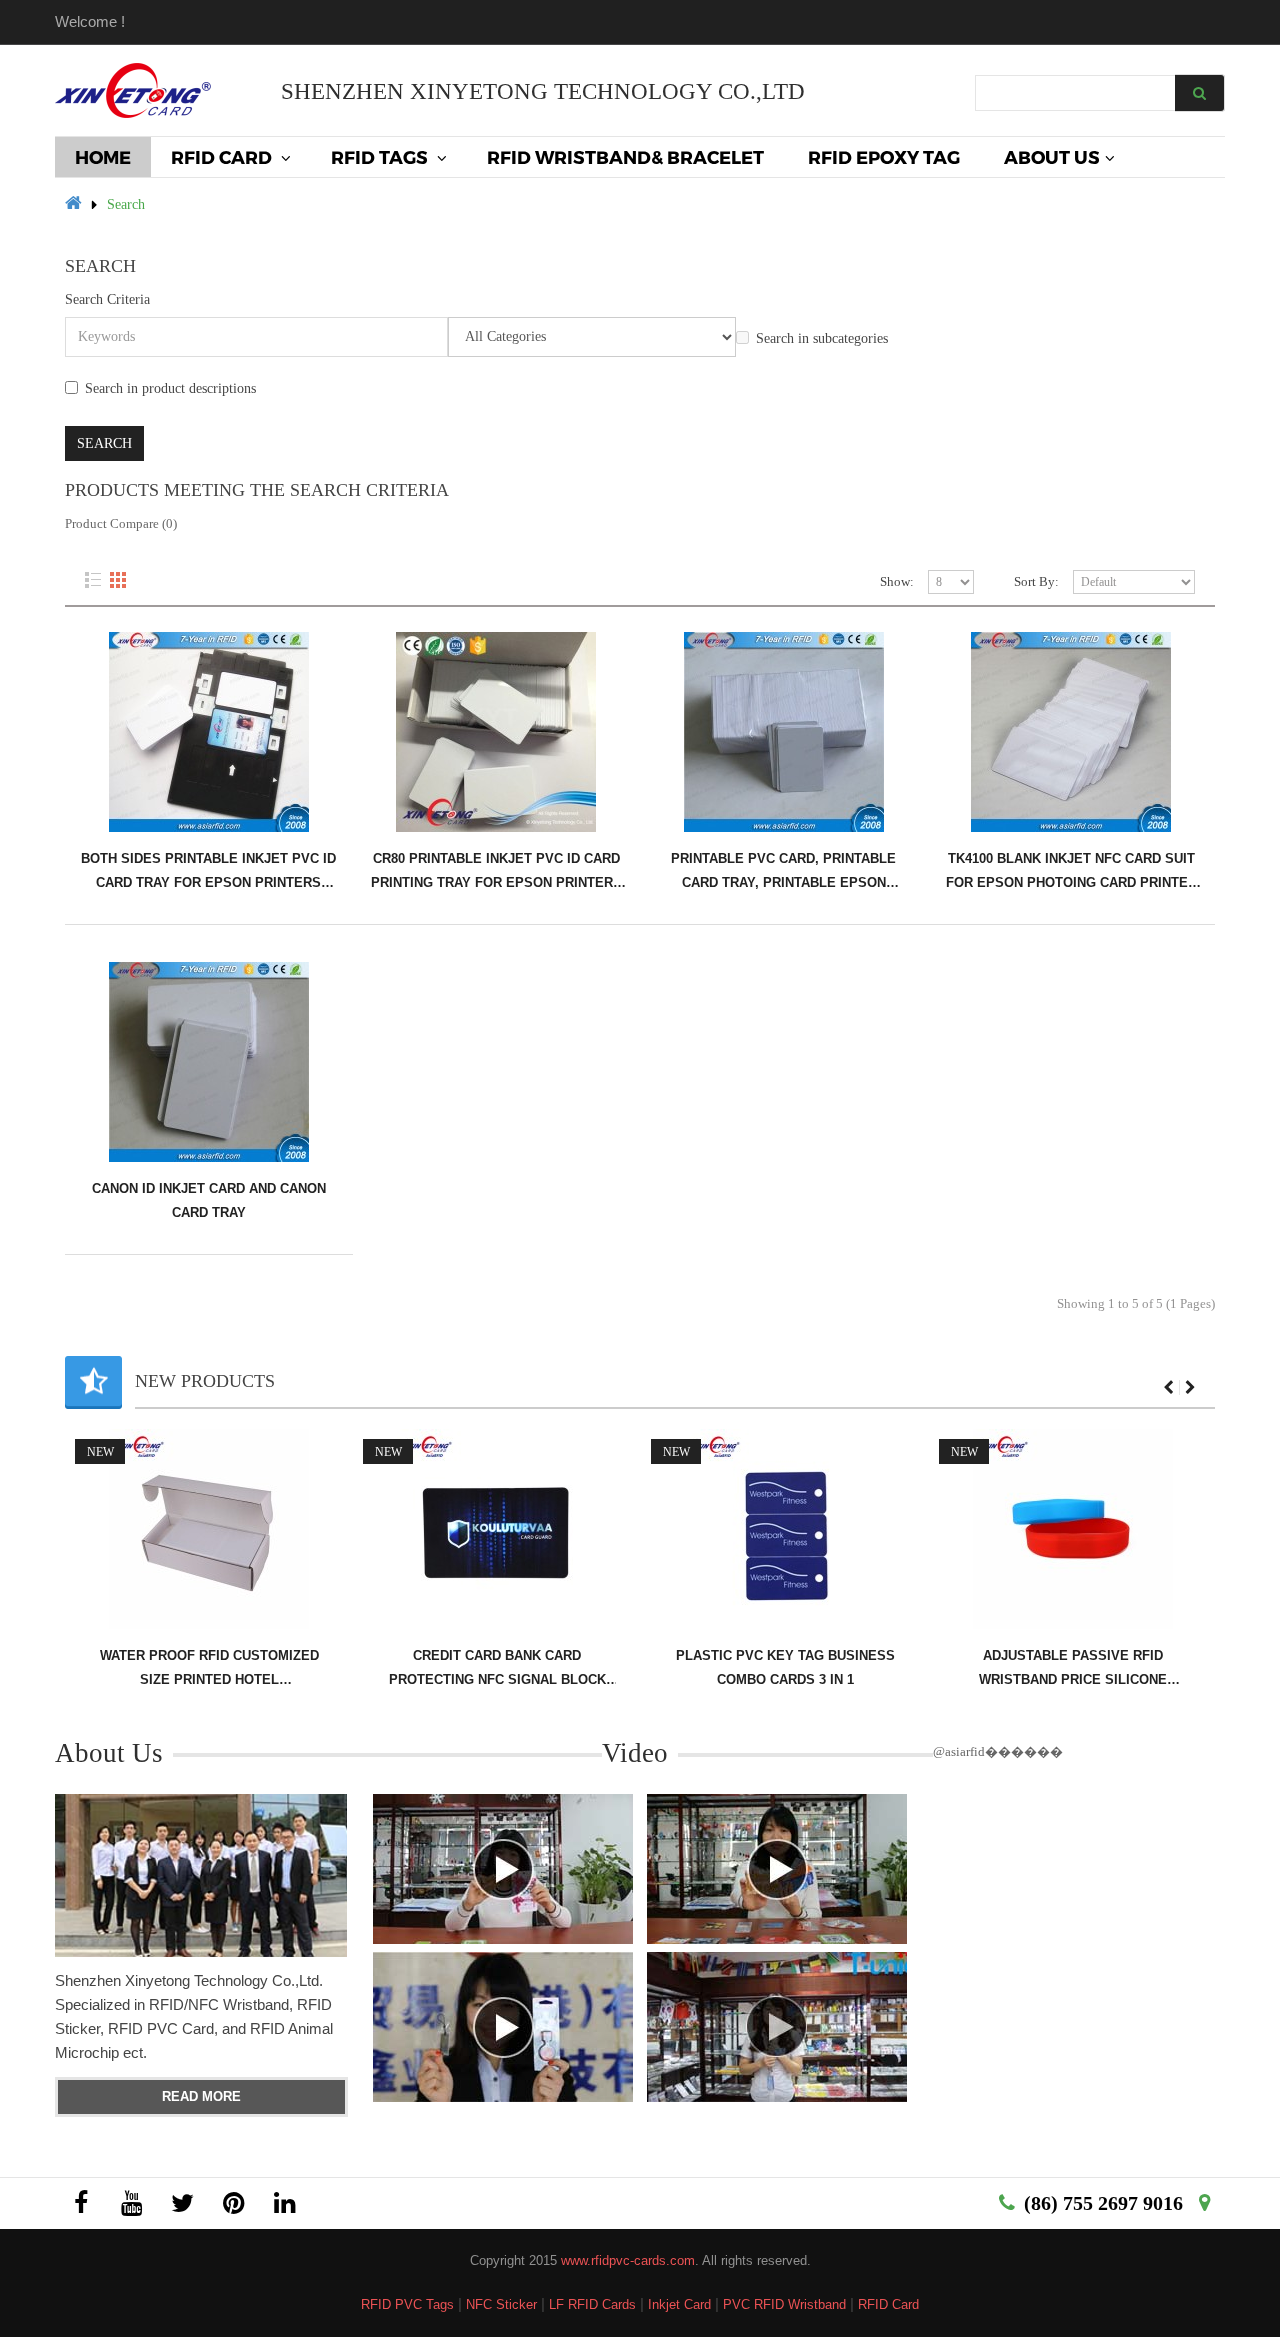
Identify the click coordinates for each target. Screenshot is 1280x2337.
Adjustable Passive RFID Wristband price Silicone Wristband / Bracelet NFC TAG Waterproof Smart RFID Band (870, 1668)
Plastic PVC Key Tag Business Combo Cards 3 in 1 (581, 1667)
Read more (201, 2096)
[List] (93, 580)
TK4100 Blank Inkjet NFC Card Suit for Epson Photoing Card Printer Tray (1071, 871)
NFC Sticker (501, 2304)
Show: (897, 581)
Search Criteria (107, 299)
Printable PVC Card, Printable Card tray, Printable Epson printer (783, 871)
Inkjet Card (679, 2304)
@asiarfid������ (998, 1751)
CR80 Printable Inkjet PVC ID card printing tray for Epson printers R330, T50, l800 (496, 871)
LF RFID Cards (592, 2304)
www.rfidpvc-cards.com (628, 2260)
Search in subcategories (822, 338)
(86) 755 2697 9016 (1103, 2203)
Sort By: (1036, 581)
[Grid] (118, 580)
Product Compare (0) (121, 523)
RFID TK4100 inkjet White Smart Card (1157, 1667)
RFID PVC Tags (407, 2304)
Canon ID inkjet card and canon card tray (209, 1200)
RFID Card (888, 2304)
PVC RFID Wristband (784, 2304)
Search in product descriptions (170, 388)
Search (126, 204)
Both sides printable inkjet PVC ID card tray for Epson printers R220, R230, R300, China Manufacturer (208, 871)
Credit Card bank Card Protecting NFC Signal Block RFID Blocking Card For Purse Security (294, 1668)
